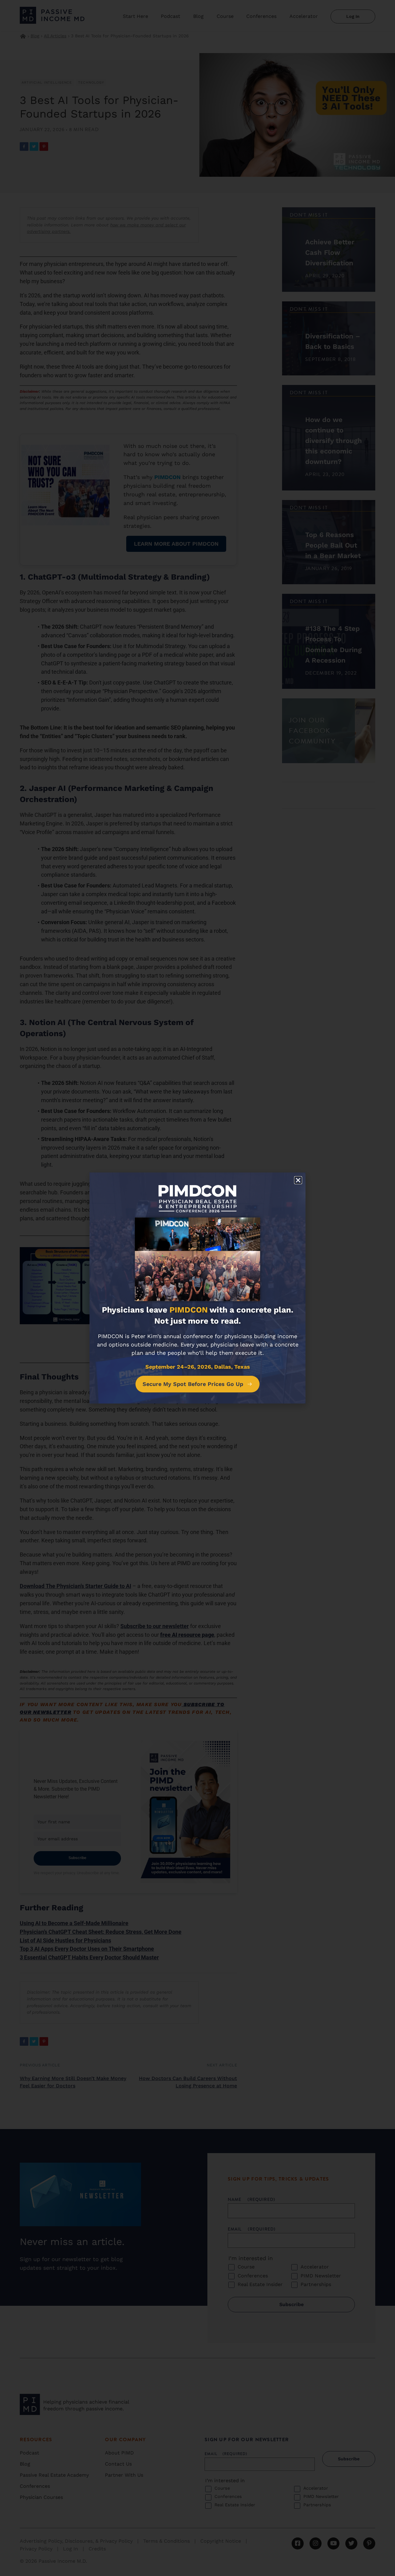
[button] (298, 1180)
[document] (197, 1288)
